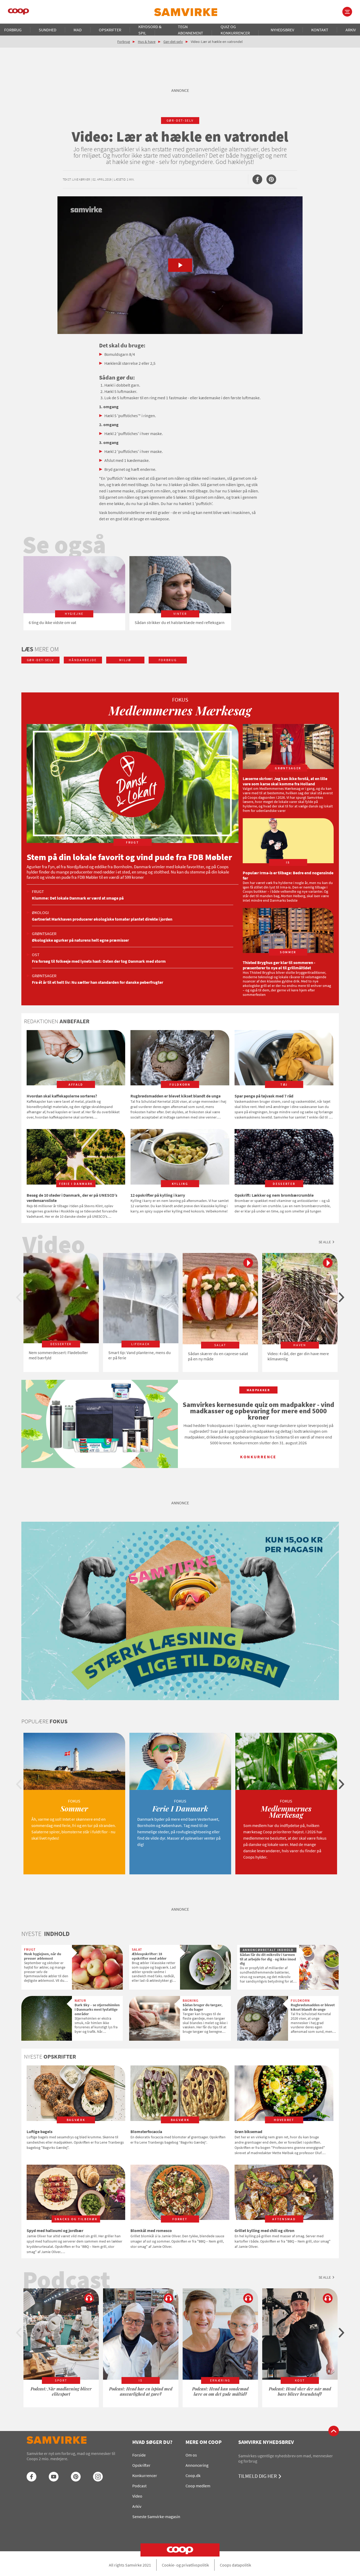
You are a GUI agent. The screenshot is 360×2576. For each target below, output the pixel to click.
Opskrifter (110, 30)
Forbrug (13, 30)
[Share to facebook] (257, 179)
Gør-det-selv (173, 42)
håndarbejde (83, 660)
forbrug (168, 660)
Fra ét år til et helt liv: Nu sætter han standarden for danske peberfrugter (98, 982)
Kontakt (320, 30)
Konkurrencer (145, 2475)
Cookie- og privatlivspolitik (185, 2565)
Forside (139, 2455)
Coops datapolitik (235, 2565)
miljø (125, 660)
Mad (78, 30)
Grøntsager (44, 933)
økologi (40, 912)
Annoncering (197, 2465)
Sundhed (48, 30)
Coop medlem (198, 2486)
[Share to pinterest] (271, 179)
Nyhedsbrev (282, 30)
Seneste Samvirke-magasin (156, 2517)
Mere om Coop (204, 2442)
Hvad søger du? (152, 2442)
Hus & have (147, 42)
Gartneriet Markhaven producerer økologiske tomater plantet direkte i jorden (102, 919)
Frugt (38, 891)
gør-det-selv (180, 120)
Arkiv (351, 30)
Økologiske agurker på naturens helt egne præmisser (80, 940)
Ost (36, 955)
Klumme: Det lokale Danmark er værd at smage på (78, 898)
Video (137, 2496)
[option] (74, 593)
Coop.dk (193, 2475)
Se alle (325, 1242)
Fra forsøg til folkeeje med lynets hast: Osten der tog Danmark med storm (99, 961)
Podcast (139, 2486)
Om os (191, 2455)
